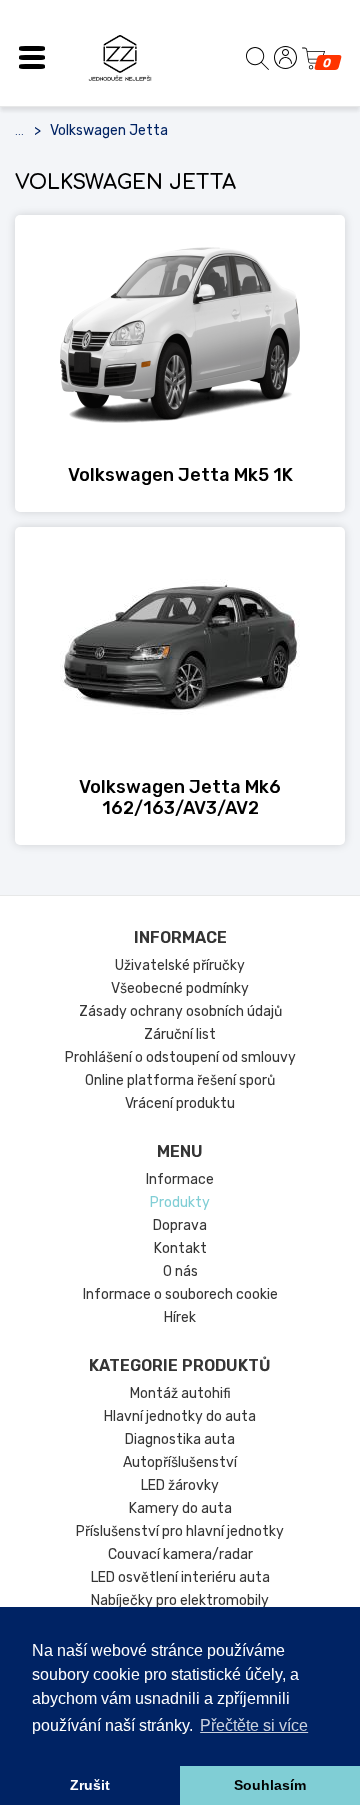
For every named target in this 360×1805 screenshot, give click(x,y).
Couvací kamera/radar (180, 1554)
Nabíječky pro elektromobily (180, 1600)
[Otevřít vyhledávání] (257, 58)
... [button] (19, 131)
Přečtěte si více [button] (254, 1725)
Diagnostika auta (180, 1439)
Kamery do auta (180, 1508)
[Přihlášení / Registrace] (285, 57)
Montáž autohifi (180, 1393)
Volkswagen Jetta (109, 130)
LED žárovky (180, 1485)
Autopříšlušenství (180, 1462)
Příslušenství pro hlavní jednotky (180, 1531)
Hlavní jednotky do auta (180, 1416)
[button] (32, 58)
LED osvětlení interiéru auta (180, 1577)
